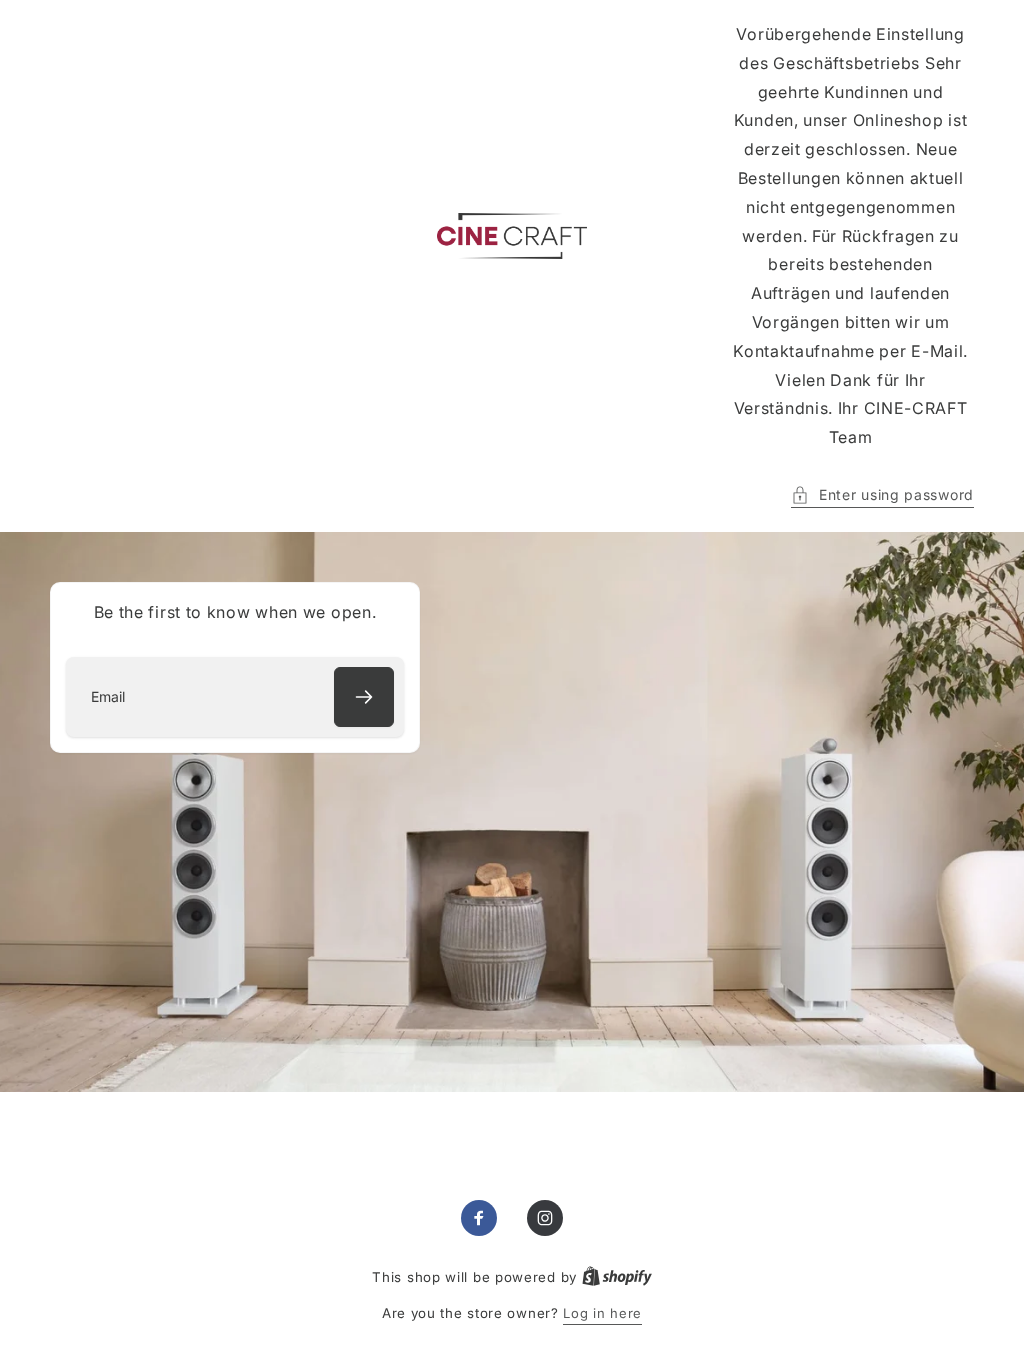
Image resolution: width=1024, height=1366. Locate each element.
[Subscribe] (364, 697)
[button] (882, 494)
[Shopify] (617, 1277)
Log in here (602, 1313)
